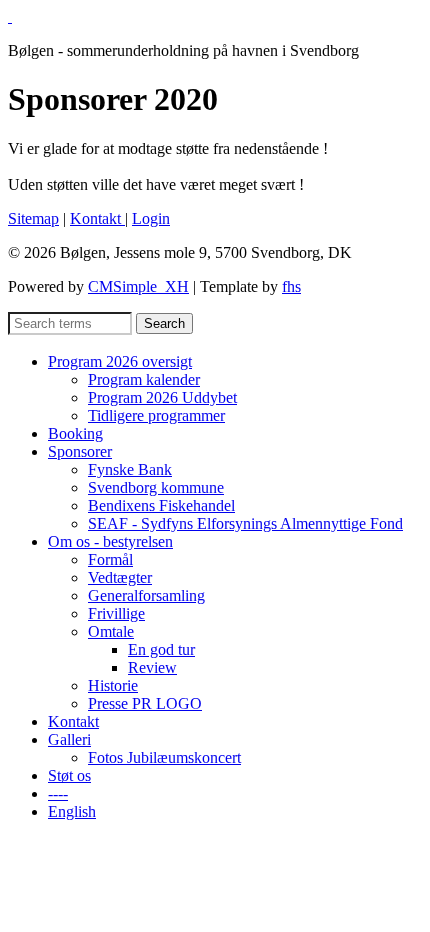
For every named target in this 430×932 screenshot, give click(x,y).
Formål (110, 559)
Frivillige (116, 613)
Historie (113, 685)
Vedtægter (120, 577)
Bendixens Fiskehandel (161, 505)
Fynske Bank (130, 469)
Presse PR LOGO (145, 703)
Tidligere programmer (156, 415)
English (72, 811)
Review (152, 667)
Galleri (69, 739)
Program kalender (144, 379)
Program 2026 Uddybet (162, 397)
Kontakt (97, 218)
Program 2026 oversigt (120, 361)
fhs (291, 286)
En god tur (161, 649)
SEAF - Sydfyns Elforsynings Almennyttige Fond (245, 523)
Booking (75, 433)
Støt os (69, 775)
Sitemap (33, 218)
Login (151, 218)
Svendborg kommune (156, 487)
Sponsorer (80, 451)
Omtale (111, 631)
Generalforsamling (146, 595)
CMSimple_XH (138, 286)
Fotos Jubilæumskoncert (164, 757)
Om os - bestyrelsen (110, 541)
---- (58, 793)
